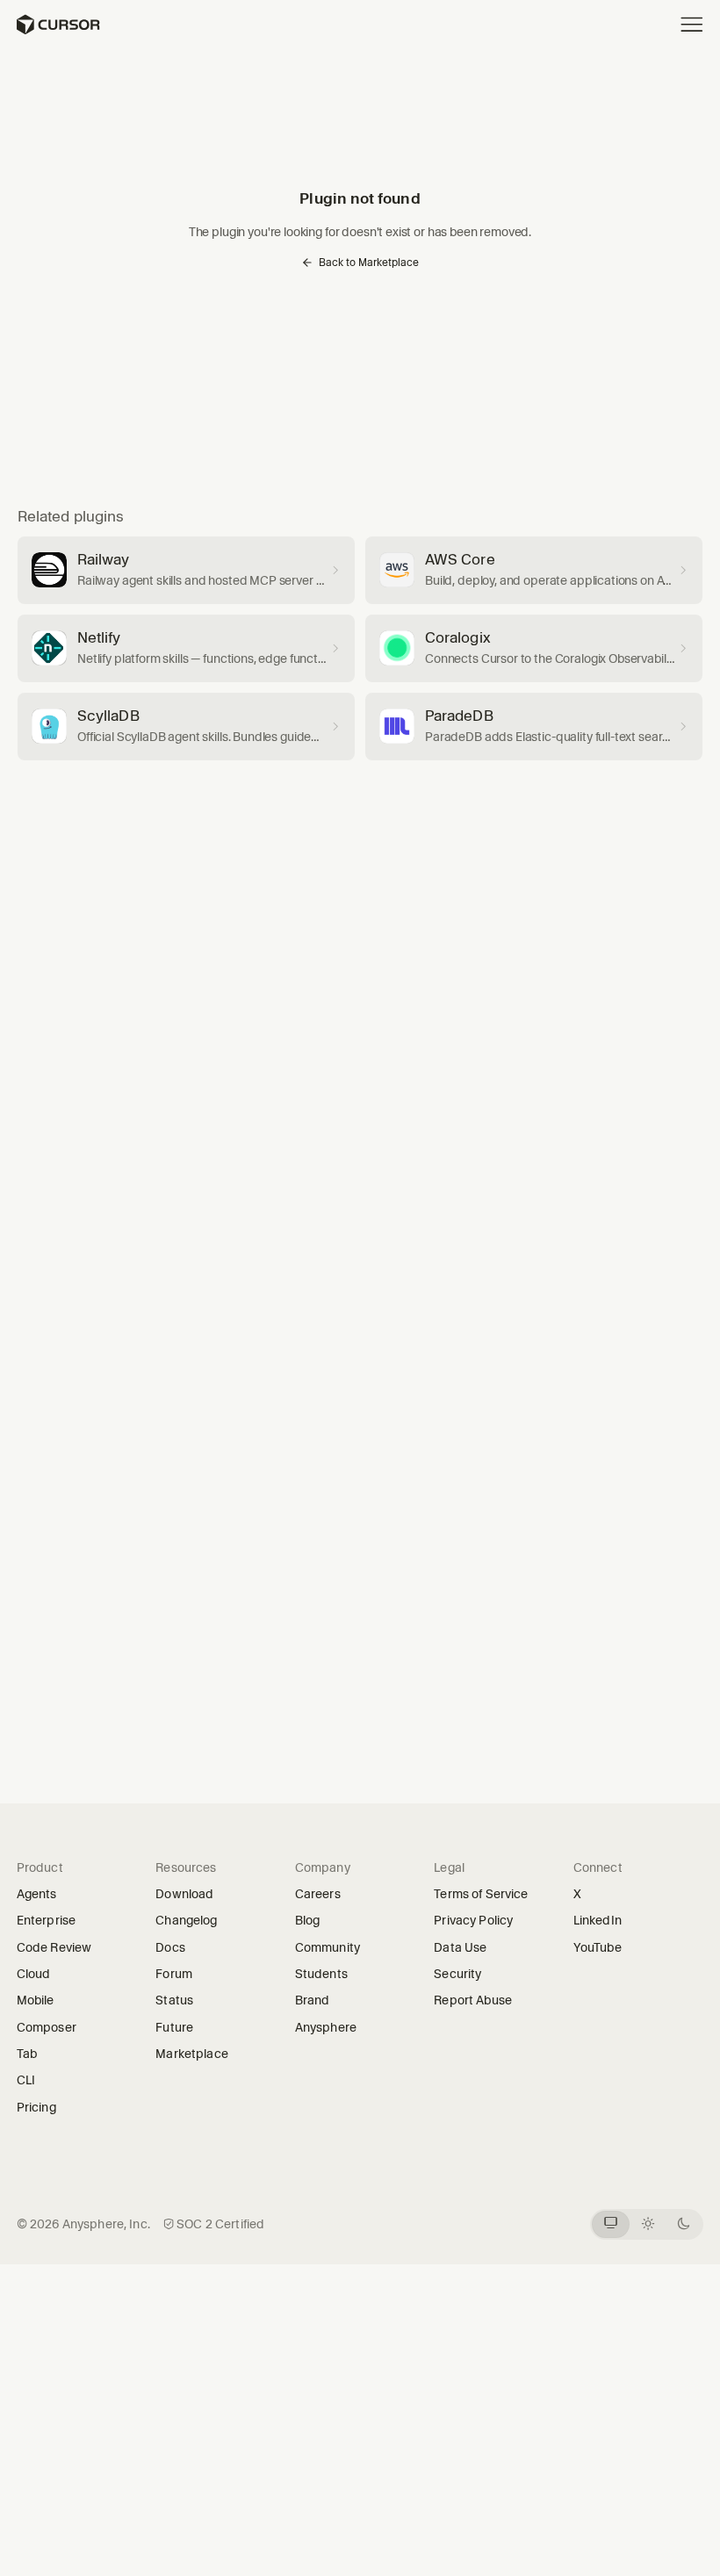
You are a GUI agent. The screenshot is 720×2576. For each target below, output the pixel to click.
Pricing (36, 2107)
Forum (180, 1974)
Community (328, 1947)
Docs (170, 1947)
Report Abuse (473, 2000)
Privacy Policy (473, 1920)
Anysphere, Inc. (106, 2224)
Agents (37, 1894)
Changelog (186, 1920)
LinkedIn (603, 1920)
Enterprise (46, 1920)
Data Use (460, 1947)
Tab (27, 2054)
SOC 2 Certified (220, 2224)
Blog (308, 1920)
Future (180, 2027)
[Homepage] (58, 25)
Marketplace (192, 2054)
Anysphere (332, 2027)
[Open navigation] (692, 25)
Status (180, 2000)
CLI (26, 2080)
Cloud (34, 1974)
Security (457, 1974)
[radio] (611, 2224)
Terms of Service (481, 1894)
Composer (47, 2027)
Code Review (54, 1947)
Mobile (36, 2000)
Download (184, 1894)
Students (321, 1974)
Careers (318, 1894)
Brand (313, 2000)
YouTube (603, 1947)
